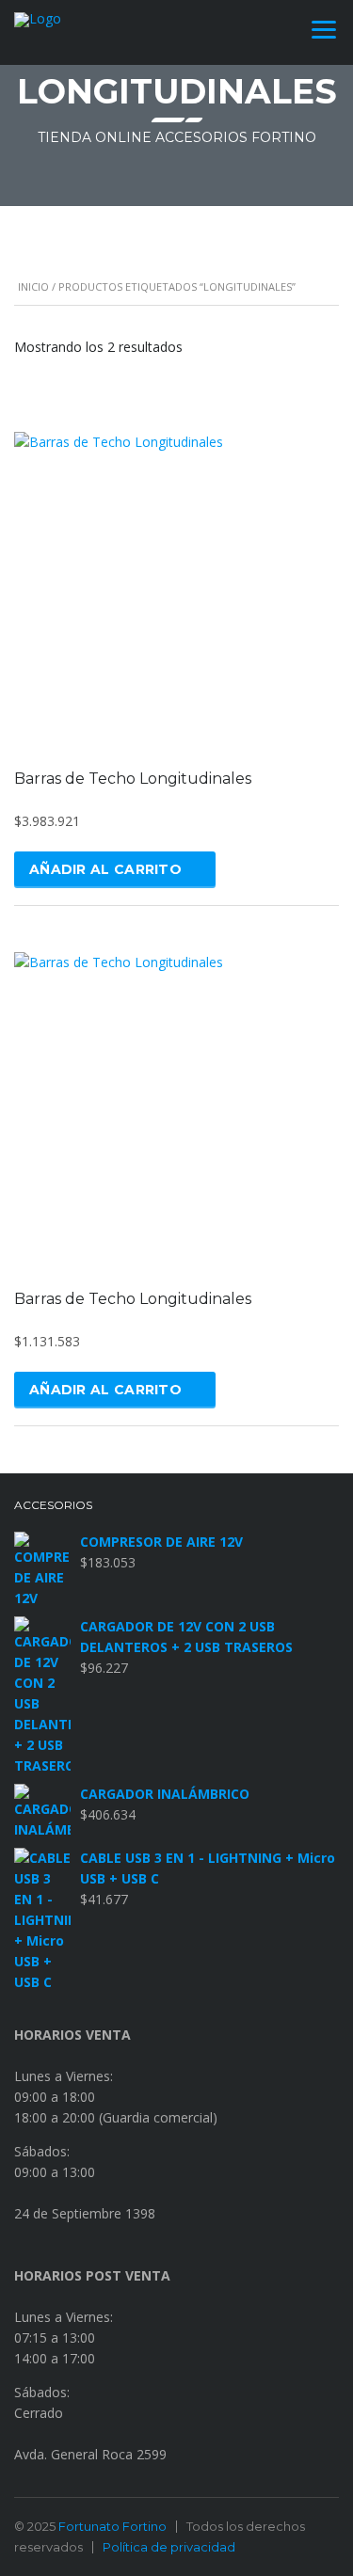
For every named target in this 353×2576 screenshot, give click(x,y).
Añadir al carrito (105, 869)
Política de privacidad (169, 2547)
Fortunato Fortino (112, 2526)
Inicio (33, 286)
